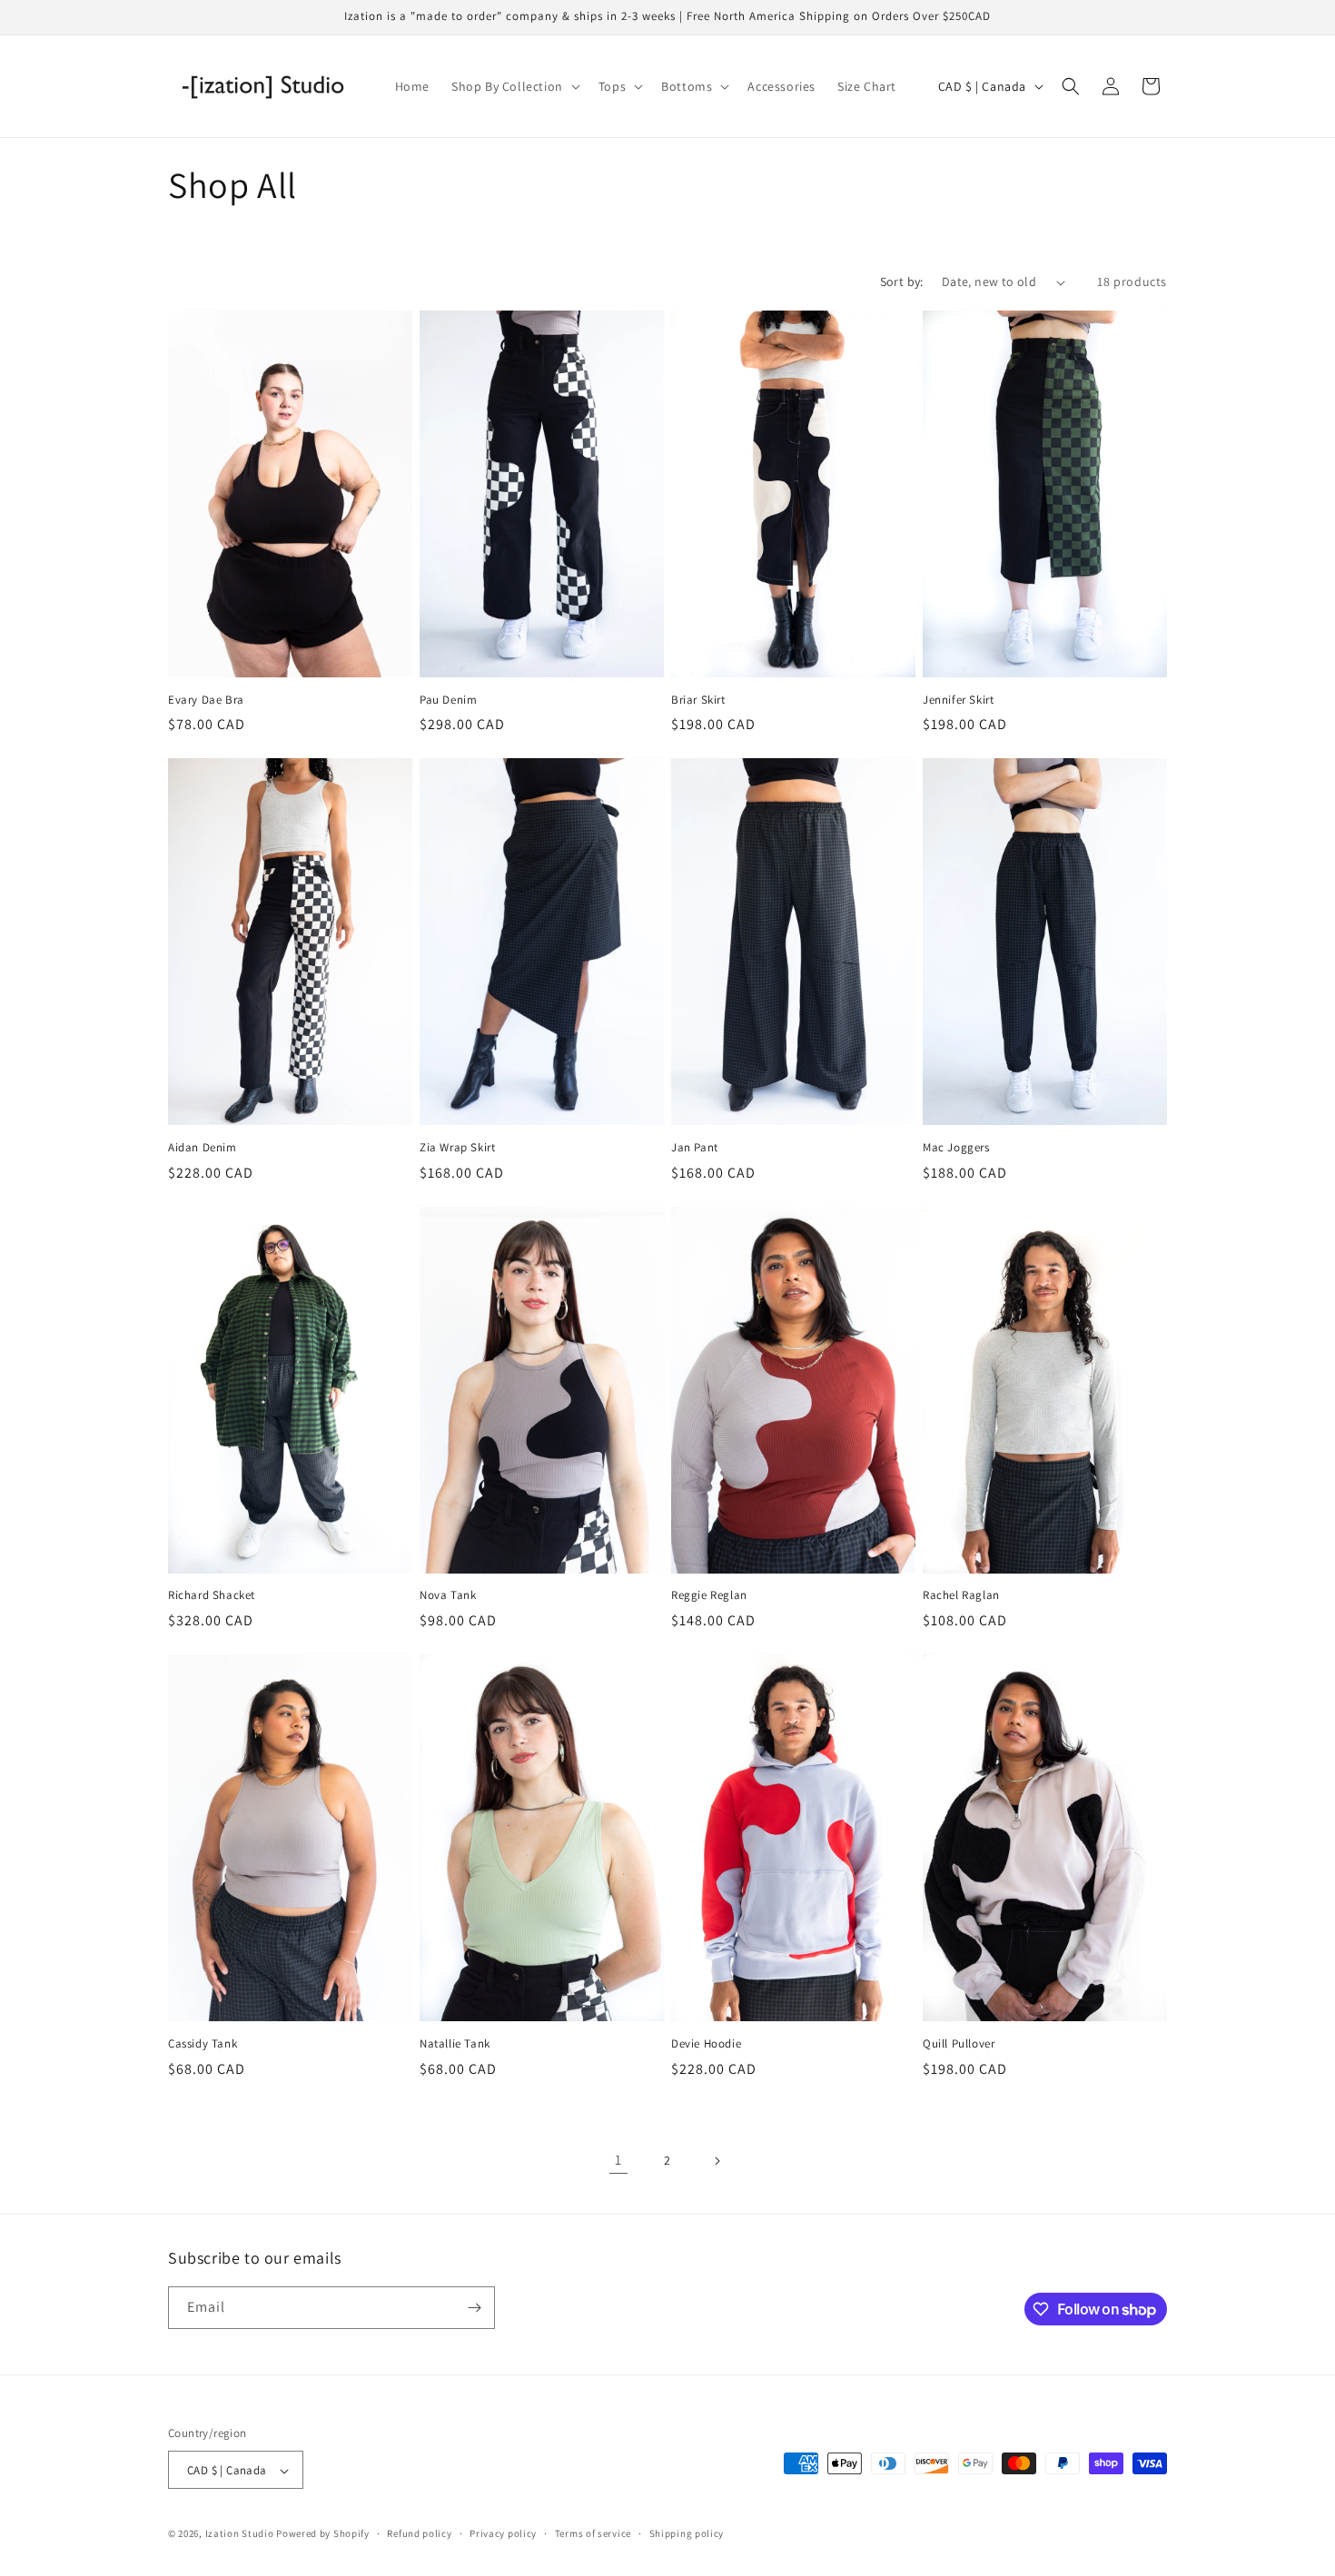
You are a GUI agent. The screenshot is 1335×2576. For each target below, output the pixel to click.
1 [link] (618, 2160)
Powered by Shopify (323, 2534)
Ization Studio (240, 2534)
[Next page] (717, 2161)
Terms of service (593, 2533)
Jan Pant (695, 1148)
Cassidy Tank (203, 2044)
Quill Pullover (959, 2044)
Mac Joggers (956, 1148)
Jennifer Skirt (958, 700)
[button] (514, 86)
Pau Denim (448, 700)
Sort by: (902, 281)
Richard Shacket (212, 1595)
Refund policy (419, 2533)
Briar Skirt (698, 700)
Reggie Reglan (709, 1595)
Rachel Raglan (961, 1595)
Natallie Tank (455, 2044)
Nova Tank (448, 1595)
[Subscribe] (474, 2308)
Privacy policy (503, 2533)
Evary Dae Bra (206, 700)
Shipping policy (687, 2533)
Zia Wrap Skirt (457, 1148)
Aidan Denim (203, 1148)
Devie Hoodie (706, 2044)
